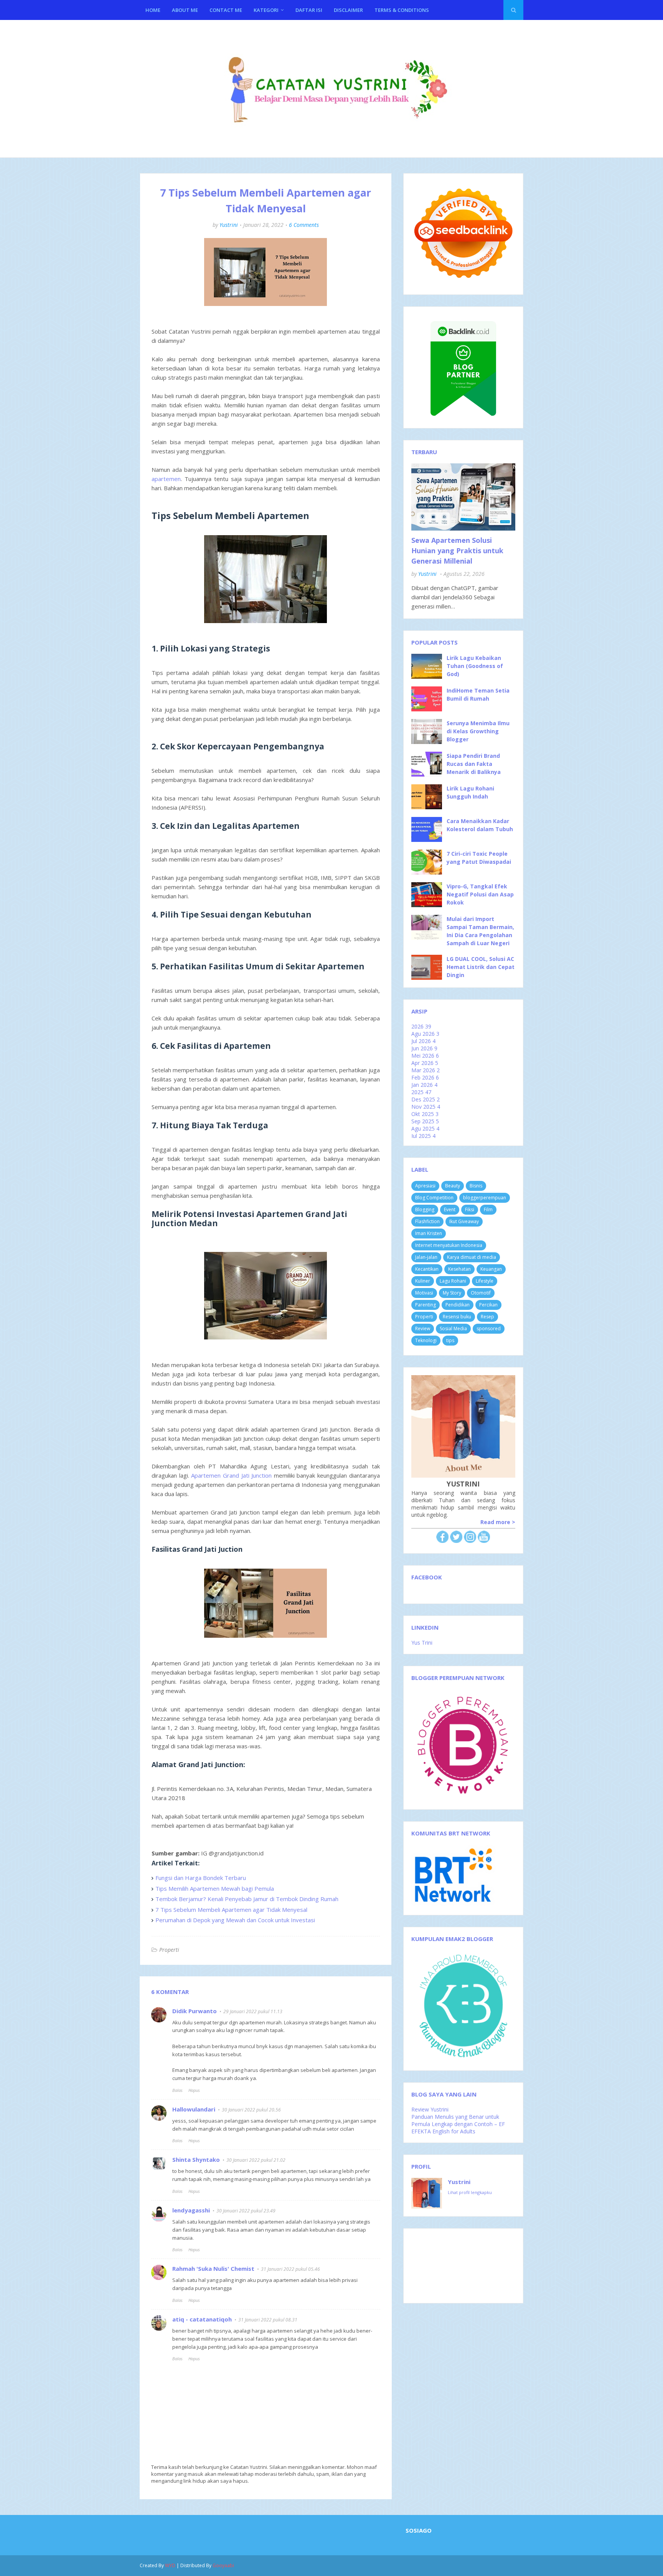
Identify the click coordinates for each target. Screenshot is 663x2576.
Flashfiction (427, 1221)
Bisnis (476, 1186)
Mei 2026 (425, 1056)
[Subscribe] (484, 1541)
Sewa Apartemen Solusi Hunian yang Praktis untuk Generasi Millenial (457, 551)
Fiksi (470, 1209)
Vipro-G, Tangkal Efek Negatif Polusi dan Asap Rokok (480, 894)
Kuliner (423, 1281)
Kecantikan (427, 1269)
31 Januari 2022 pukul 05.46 (290, 2269)
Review (423, 1329)
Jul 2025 (423, 1136)
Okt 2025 (425, 1114)
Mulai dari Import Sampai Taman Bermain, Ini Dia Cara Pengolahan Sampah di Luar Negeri (480, 931)
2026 (421, 1026)
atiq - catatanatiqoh (202, 2319)
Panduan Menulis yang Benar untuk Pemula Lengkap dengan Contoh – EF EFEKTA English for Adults (458, 2124)
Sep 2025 (425, 1121)
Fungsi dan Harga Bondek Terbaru (201, 1878)
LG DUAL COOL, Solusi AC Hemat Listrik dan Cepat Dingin (481, 967)
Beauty (453, 1186)
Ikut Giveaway (464, 1221)
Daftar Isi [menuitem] (309, 10)
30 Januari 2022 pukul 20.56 (251, 2110)
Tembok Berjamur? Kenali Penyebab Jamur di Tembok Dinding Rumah (247, 1899)
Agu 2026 (425, 1034)
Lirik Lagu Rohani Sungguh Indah (470, 792)
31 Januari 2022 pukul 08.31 (268, 2320)
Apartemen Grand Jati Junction (231, 1475)
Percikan (488, 1305)
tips (450, 1340)
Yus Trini (422, 1643)
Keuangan (491, 1269)
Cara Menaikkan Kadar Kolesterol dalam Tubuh (480, 825)
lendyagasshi (191, 2210)
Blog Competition (434, 1198)
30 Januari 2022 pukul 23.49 (246, 2211)
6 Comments (304, 225)
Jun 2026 (424, 1048)
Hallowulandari (194, 2109)
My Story (452, 1293)
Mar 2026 (426, 1070)
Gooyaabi (223, 2565)
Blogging (425, 1209)
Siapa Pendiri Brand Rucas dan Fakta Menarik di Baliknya (474, 764)
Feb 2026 (425, 1077)
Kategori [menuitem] (266, 10)
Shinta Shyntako (196, 2159)
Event (450, 1209)
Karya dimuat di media (472, 1257)
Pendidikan (458, 1305)
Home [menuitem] (153, 10)
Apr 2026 (425, 1063)
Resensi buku (457, 1317)
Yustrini (229, 225)
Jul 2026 (423, 1041)
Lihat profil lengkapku (470, 2192)
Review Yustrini (430, 2109)
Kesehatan (459, 1269)
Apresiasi (425, 1186)
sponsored (489, 1329)
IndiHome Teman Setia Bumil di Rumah (478, 694)
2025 (421, 1092)
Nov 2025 (426, 1107)
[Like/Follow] (442, 1541)
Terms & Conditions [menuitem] (402, 10)
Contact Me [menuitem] (226, 10)
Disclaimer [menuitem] (348, 10)
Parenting (426, 1305)
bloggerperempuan (485, 1198)
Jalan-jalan (426, 1257)
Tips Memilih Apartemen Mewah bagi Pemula (215, 1888)
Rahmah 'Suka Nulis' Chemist (213, 2268)
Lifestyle (485, 1281)
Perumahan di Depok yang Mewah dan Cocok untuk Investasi (235, 1920)
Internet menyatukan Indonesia (449, 1245)
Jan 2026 (424, 1085)
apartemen (166, 479)
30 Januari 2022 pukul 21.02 (256, 2160)
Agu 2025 (425, 1128)
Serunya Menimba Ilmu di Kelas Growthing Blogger (478, 731)
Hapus (194, 2090)
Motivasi (424, 1293)
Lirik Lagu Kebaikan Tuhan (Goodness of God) (475, 666)
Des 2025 (426, 1099)
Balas (177, 2090)
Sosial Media (453, 1329)
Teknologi (426, 1340)
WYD (170, 2565)
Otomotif (481, 1293)
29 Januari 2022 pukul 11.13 (253, 2011)
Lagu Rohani (453, 1281)
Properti (169, 1950)
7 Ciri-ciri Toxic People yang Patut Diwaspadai (479, 858)
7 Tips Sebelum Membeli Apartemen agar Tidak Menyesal (231, 1910)
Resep (487, 1317)
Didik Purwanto (195, 2011)
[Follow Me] (456, 1541)
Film (488, 1209)
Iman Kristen (429, 1233)
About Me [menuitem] (185, 10)
